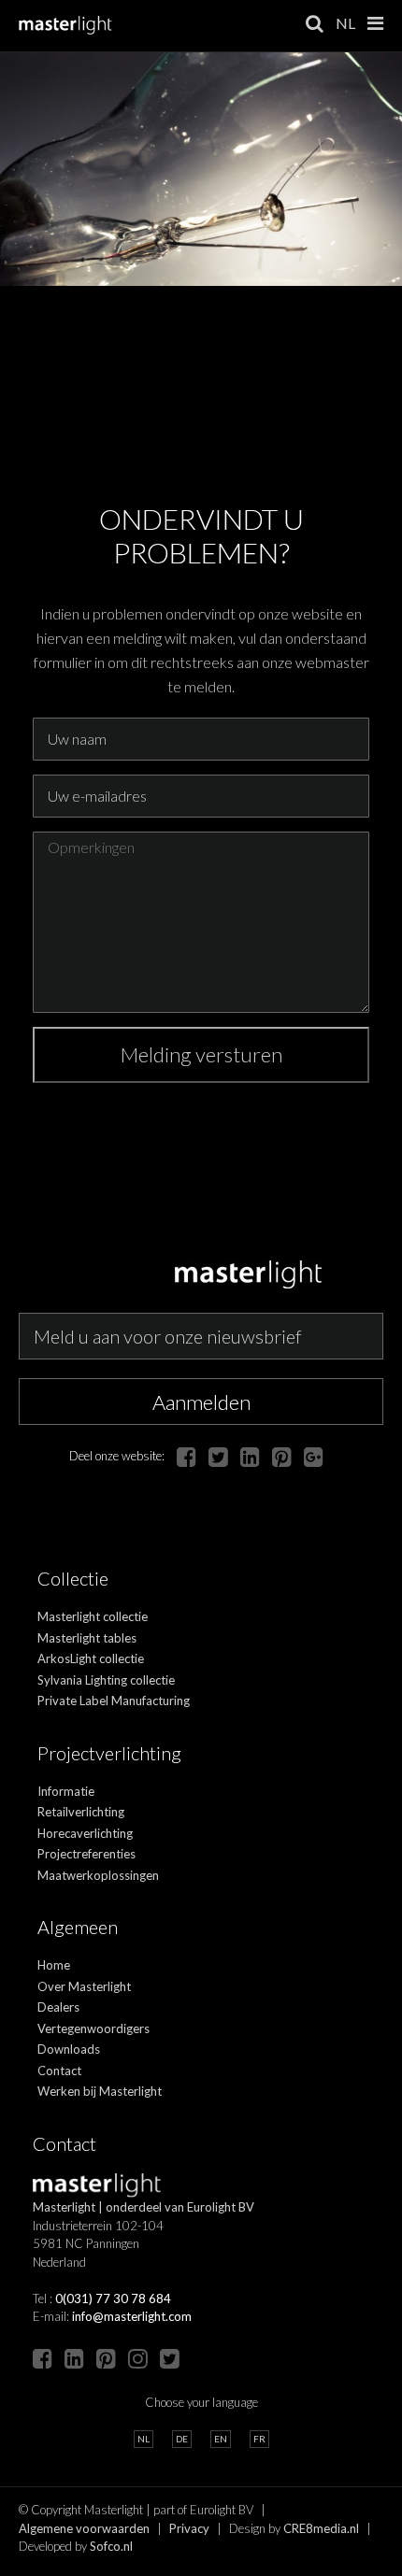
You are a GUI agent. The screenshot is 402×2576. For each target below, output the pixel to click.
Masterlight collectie (93, 1616)
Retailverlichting (81, 1812)
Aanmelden (201, 1402)
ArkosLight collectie (91, 1658)
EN (221, 2439)
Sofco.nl (111, 2546)
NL (345, 23)
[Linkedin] (250, 1456)
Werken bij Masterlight (100, 2091)
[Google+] (314, 1456)
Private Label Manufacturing (114, 1701)
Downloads (69, 2049)
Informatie (66, 1791)
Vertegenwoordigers (93, 2028)
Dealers (58, 2007)
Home (54, 1965)
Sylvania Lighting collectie (106, 1680)
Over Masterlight (84, 1986)
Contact (59, 2071)
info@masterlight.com (132, 2316)
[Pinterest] (282, 1456)
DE (182, 2439)
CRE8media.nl (321, 2528)
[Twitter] (218, 1456)
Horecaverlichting (85, 1833)
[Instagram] (138, 2358)
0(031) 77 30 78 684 (113, 2298)
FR (259, 2439)
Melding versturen (201, 1054)
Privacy (189, 2528)
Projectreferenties (86, 1854)
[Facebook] (187, 1456)
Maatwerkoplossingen (98, 1875)
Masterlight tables (87, 1638)
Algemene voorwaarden (84, 2528)
